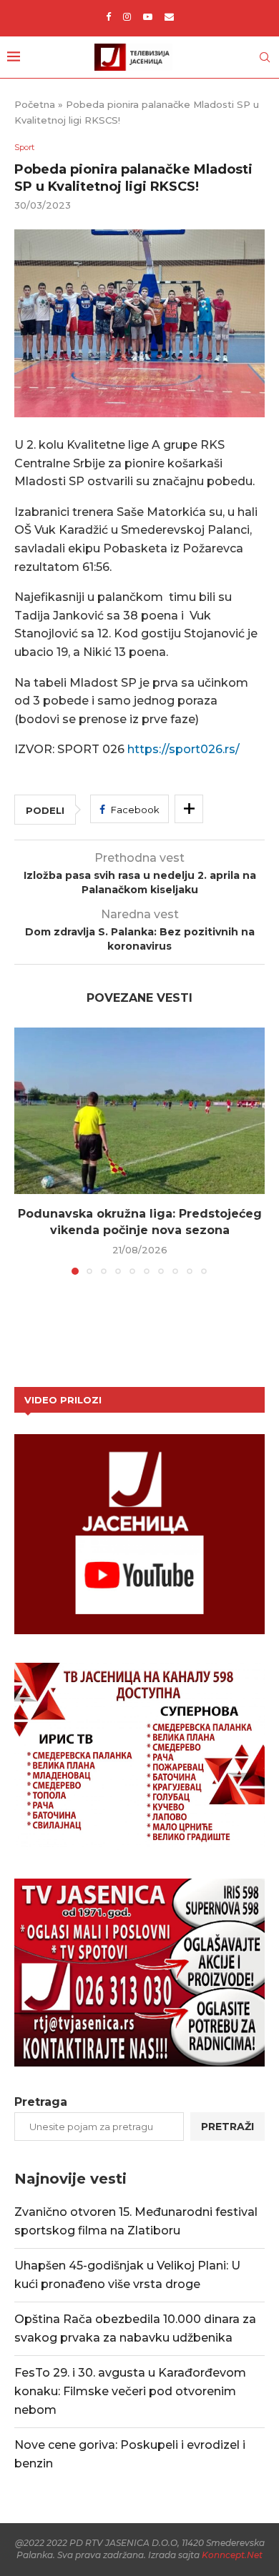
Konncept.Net (232, 2555)
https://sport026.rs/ (183, 749)
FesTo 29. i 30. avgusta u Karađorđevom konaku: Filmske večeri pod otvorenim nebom (130, 2391)
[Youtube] (148, 16)
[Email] (169, 16)
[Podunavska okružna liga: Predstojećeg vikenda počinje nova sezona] (139, 1111)
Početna (35, 104)
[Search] (265, 57)
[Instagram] (127, 16)
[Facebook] (108, 16)
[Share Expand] (189, 809)
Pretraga (41, 2102)
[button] (26, 1150)
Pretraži (227, 2127)
